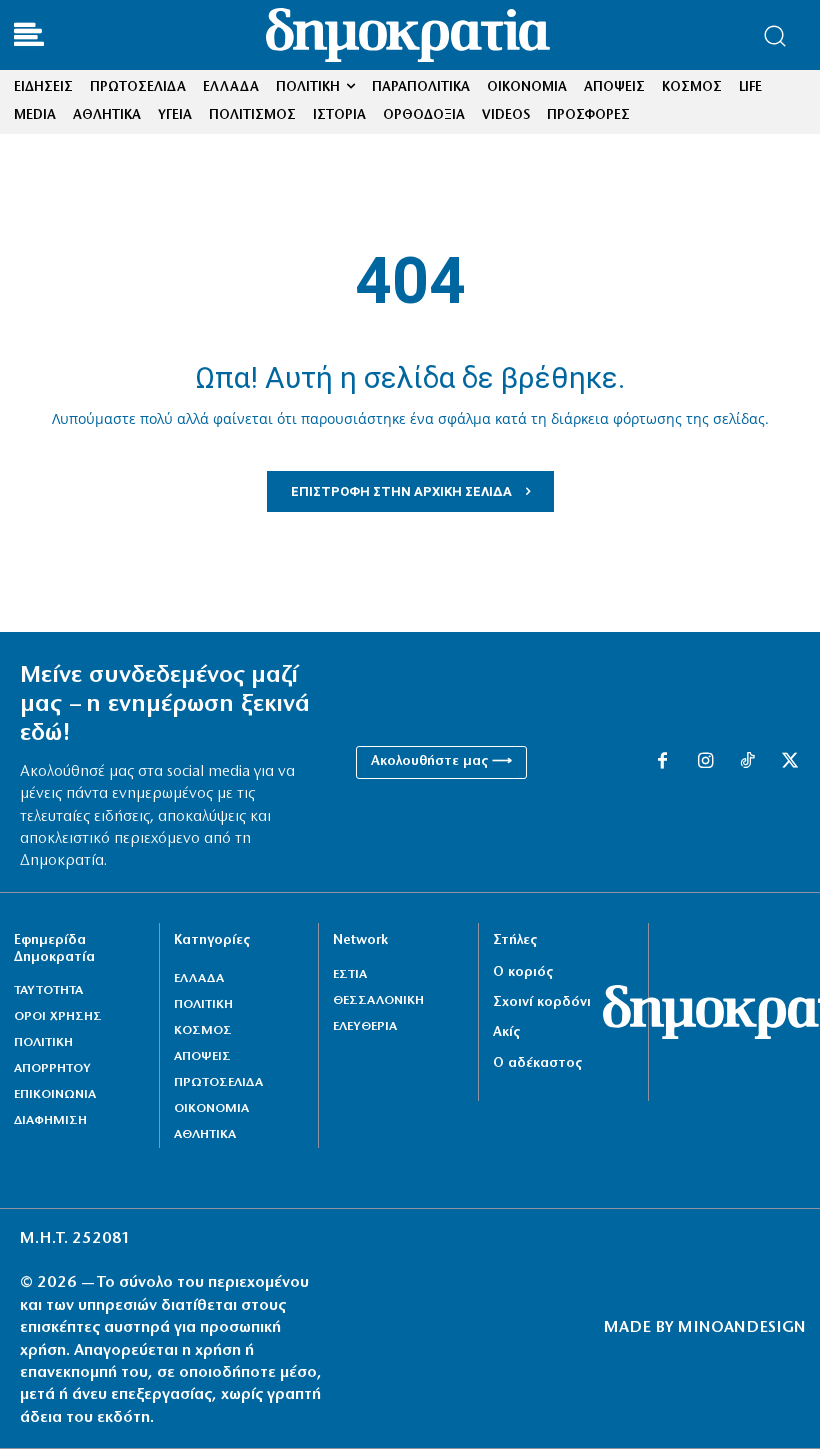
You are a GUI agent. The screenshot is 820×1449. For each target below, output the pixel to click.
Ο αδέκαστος (537, 1063)
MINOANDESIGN (742, 1328)
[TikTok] (747, 762)
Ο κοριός (523, 972)
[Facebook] (662, 762)
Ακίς (506, 1032)
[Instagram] (705, 762)
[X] (790, 762)
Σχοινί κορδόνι (542, 1002)
